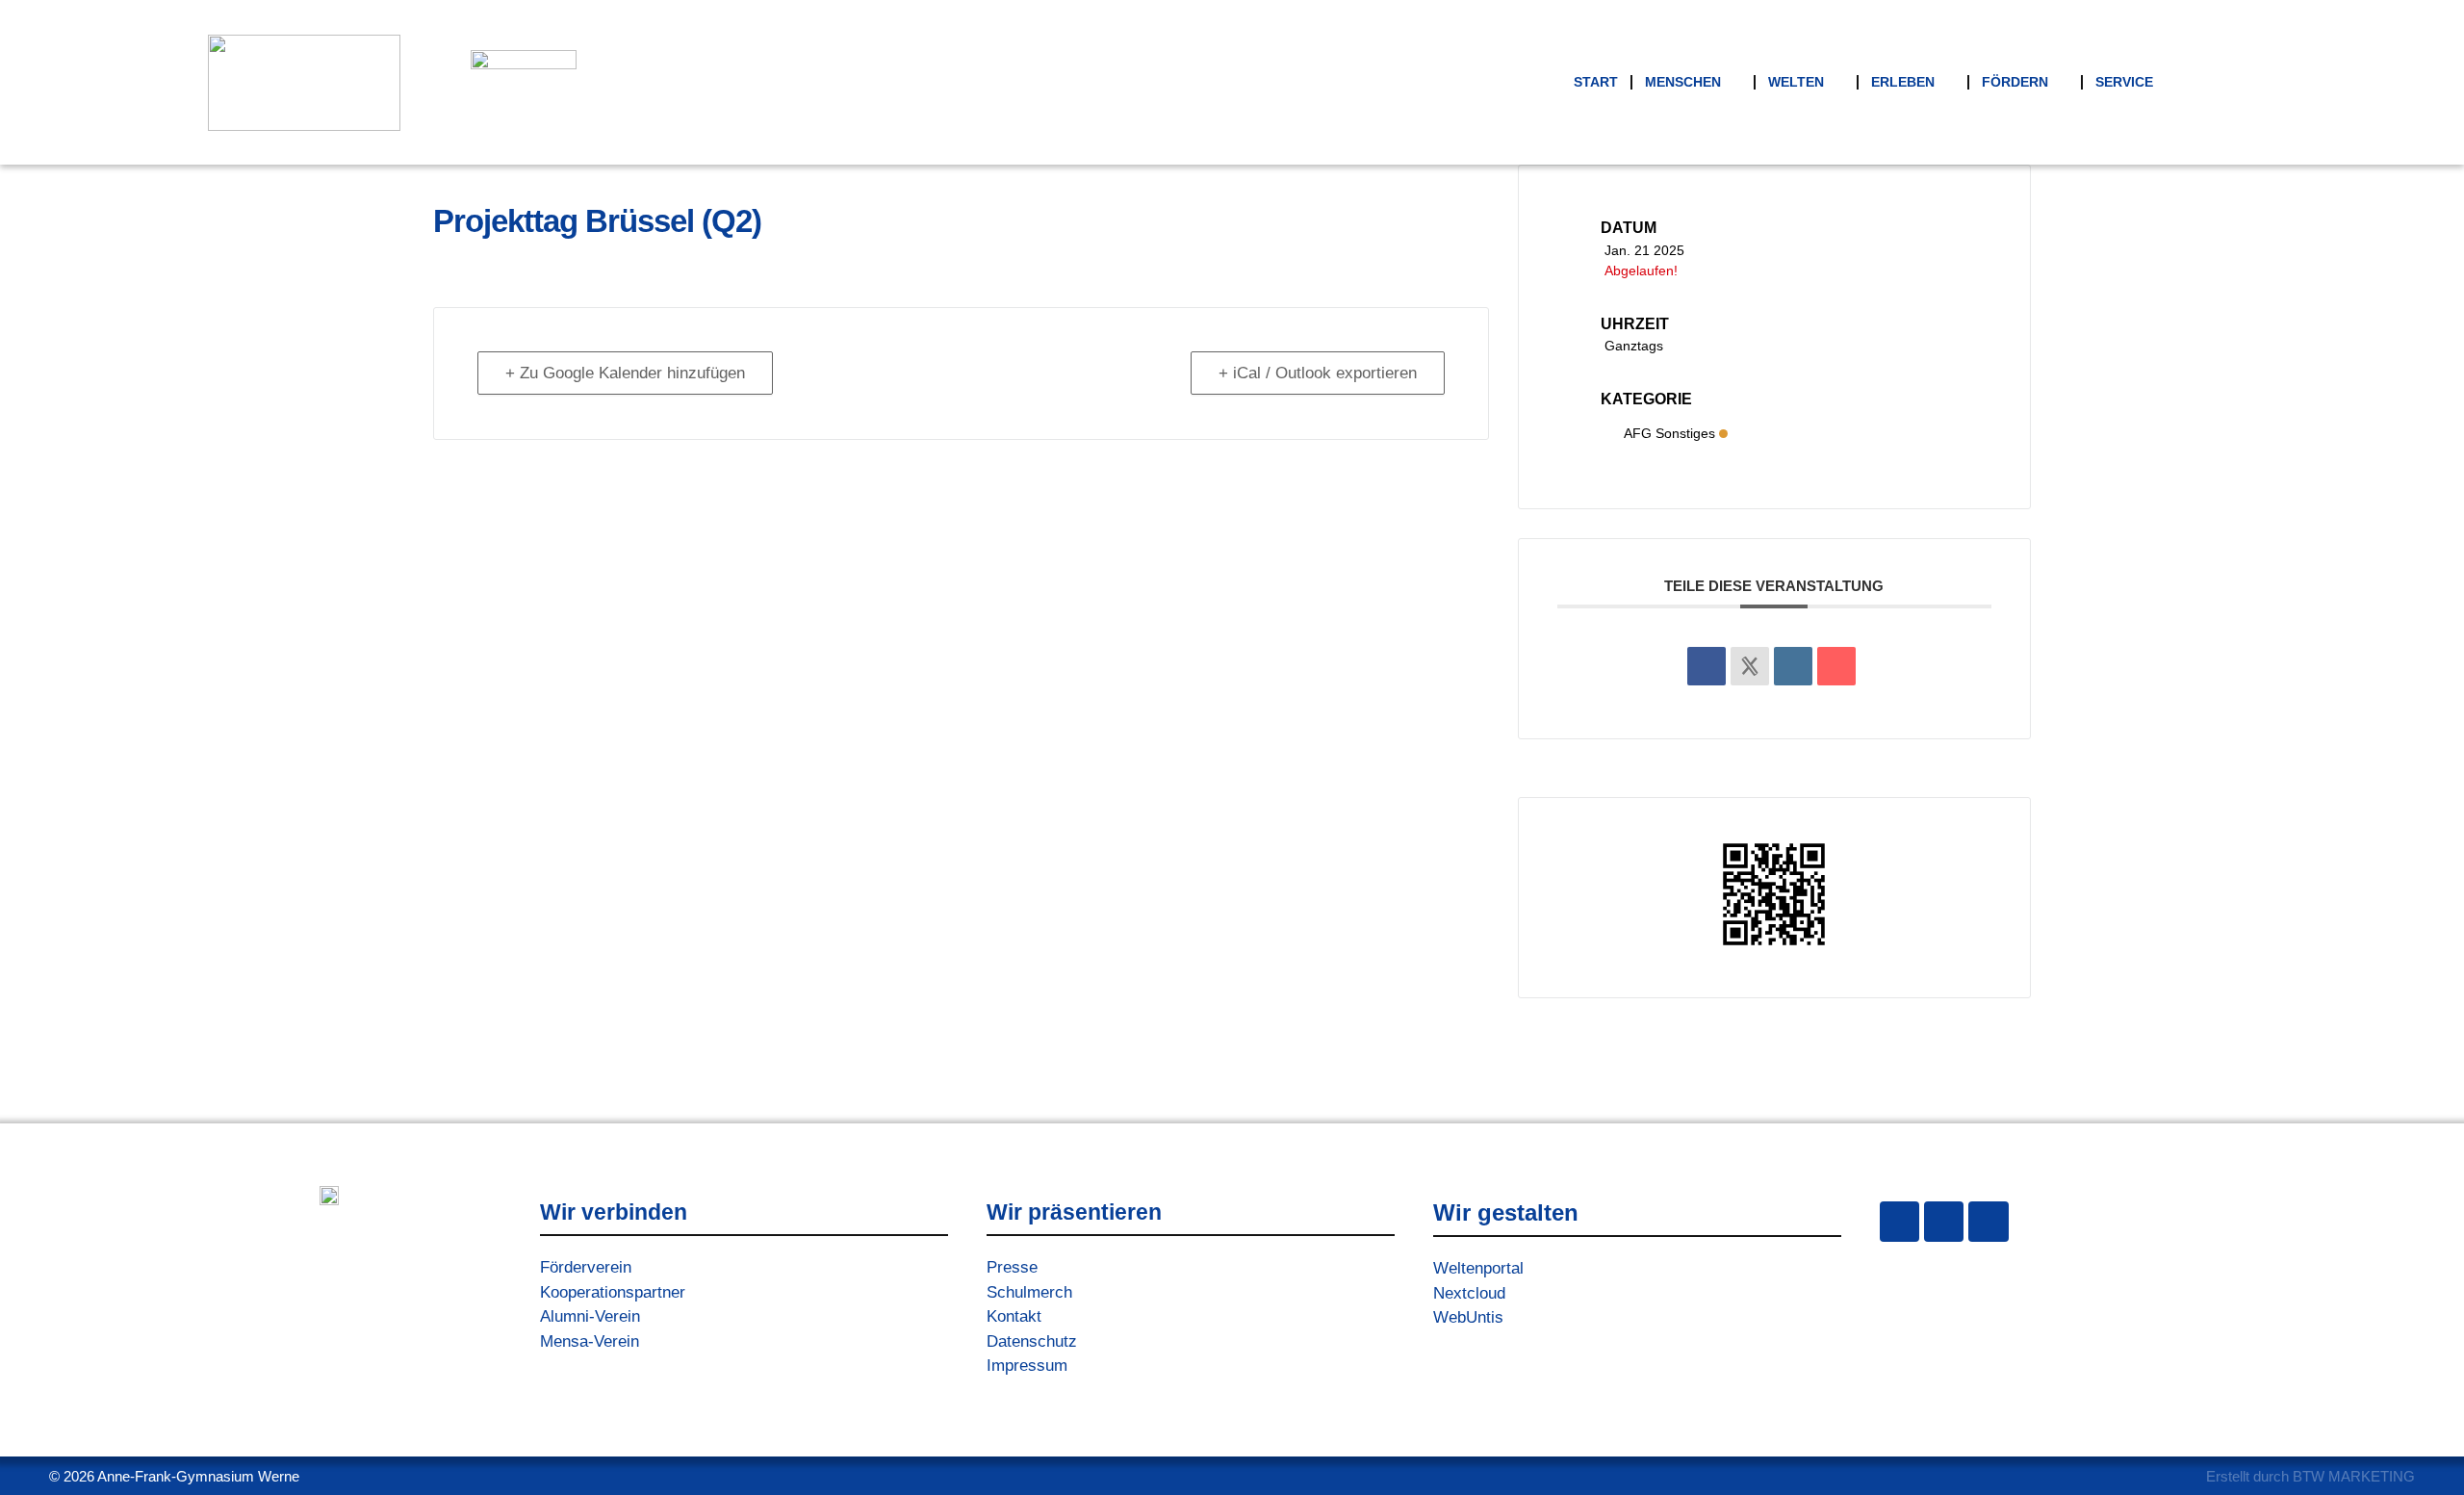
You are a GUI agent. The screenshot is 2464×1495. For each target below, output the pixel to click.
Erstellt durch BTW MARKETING (2310, 1476)
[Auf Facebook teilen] (1707, 666)
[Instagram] (1899, 1221)
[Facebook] (1944, 1221)
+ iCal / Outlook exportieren (1318, 373)
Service (2124, 82)
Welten (1796, 82)
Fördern (2015, 82)
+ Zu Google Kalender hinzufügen (625, 373)
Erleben (1903, 82)
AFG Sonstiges (1669, 433)
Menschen (1683, 82)
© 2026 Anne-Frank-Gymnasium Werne (174, 1476)
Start (1596, 82)
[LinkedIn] (1793, 666)
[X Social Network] (1750, 666)
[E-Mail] (1836, 666)
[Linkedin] (1988, 1221)
